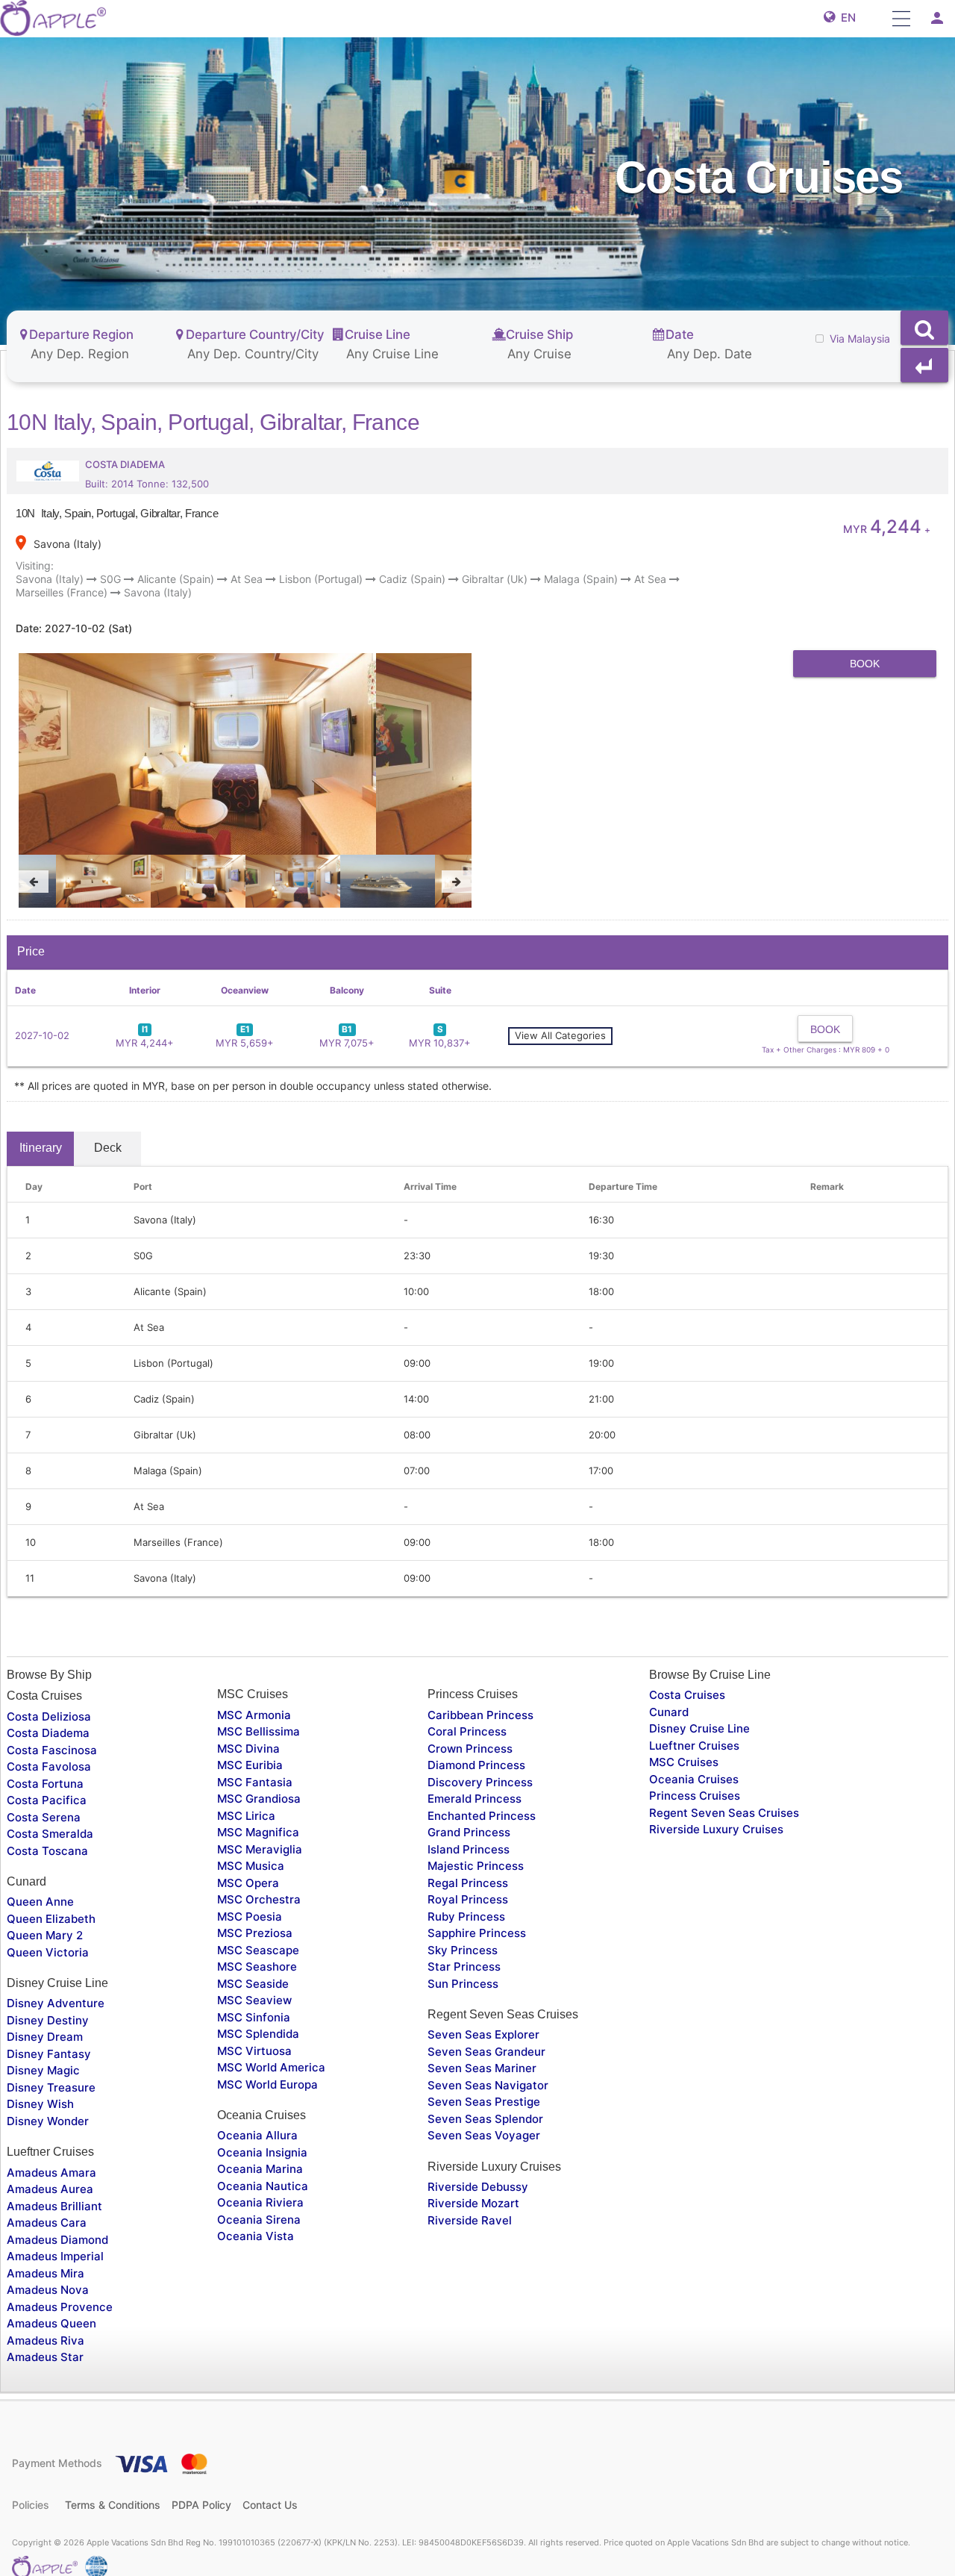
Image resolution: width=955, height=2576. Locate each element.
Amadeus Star (45, 2357)
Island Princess (469, 1849)
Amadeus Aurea (50, 2189)
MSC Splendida (258, 2034)
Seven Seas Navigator (488, 2085)
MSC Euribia (250, 1765)
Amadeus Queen (51, 2323)
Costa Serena (44, 1817)
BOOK (865, 664)
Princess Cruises (695, 1796)
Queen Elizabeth (51, 1919)
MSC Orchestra (259, 1899)
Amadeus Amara (51, 2173)
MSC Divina (248, 1749)
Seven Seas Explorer (483, 2034)
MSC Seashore (257, 1967)
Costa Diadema (48, 1733)
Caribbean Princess (480, 1715)
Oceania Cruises (694, 1779)
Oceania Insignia (262, 2152)
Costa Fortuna (45, 1784)
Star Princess (464, 1967)
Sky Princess (463, 1950)
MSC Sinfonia (254, 2017)
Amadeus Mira (46, 2273)
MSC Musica (251, 1866)
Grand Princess (469, 1832)
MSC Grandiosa (259, 1799)
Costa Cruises (687, 1695)
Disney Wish (40, 2104)
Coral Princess (467, 1731)
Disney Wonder (48, 2121)
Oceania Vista (256, 2236)
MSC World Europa (267, 2084)
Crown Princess (470, 1749)
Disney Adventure (56, 2003)
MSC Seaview (254, 2000)
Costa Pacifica (47, 1800)
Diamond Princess (476, 1765)
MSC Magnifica (258, 1832)
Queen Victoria (48, 1952)
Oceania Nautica (263, 2186)
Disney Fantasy (49, 2054)
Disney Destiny (48, 2020)
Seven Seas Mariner (482, 2068)
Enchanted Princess (482, 1816)
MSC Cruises (684, 1762)
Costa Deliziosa (49, 1716)
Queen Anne (40, 1902)
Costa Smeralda (50, 1834)
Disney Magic (43, 2070)
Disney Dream (45, 2037)
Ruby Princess (466, 1917)
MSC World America (271, 2067)
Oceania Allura (257, 2135)
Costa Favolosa (49, 1766)
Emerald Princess (475, 1799)
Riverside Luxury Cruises (716, 1829)
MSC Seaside (253, 1984)
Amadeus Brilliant (54, 2206)
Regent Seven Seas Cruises (724, 1813)
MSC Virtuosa (254, 2051)
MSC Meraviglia (260, 1849)
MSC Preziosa (255, 1933)
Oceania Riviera (260, 2202)
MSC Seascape (258, 1950)
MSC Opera (248, 1883)
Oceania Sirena (259, 2220)
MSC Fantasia (255, 1782)
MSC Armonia (254, 1715)
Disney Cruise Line (699, 1728)
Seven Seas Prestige (484, 2102)
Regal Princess (468, 1883)
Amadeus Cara (47, 2223)
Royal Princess (468, 1899)
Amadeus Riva (46, 2340)
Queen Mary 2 (45, 1935)
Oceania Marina (260, 2169)
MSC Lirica (246, 1816)
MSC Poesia (250, 1917)
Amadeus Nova (48, 2290)
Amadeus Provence (60, 2307)
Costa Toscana (47, 1851)
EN (845, 18)
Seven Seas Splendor (485, 2119)
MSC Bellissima (259, 1731)
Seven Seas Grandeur (486, 2052)
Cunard (669, 1712)
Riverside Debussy (478, 2187)
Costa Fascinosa (52, 1750)
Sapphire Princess (477, 1933)
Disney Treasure (51, 2087)
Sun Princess (463, 1984)
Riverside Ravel (470, 2220)
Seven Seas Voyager (484, 2135)
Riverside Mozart (473, 2203)
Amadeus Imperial (55, 2256)
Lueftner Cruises (694, 1746)
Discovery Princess (480, 1782)
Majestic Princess (476, 1866)
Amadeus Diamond (57, 2240)
